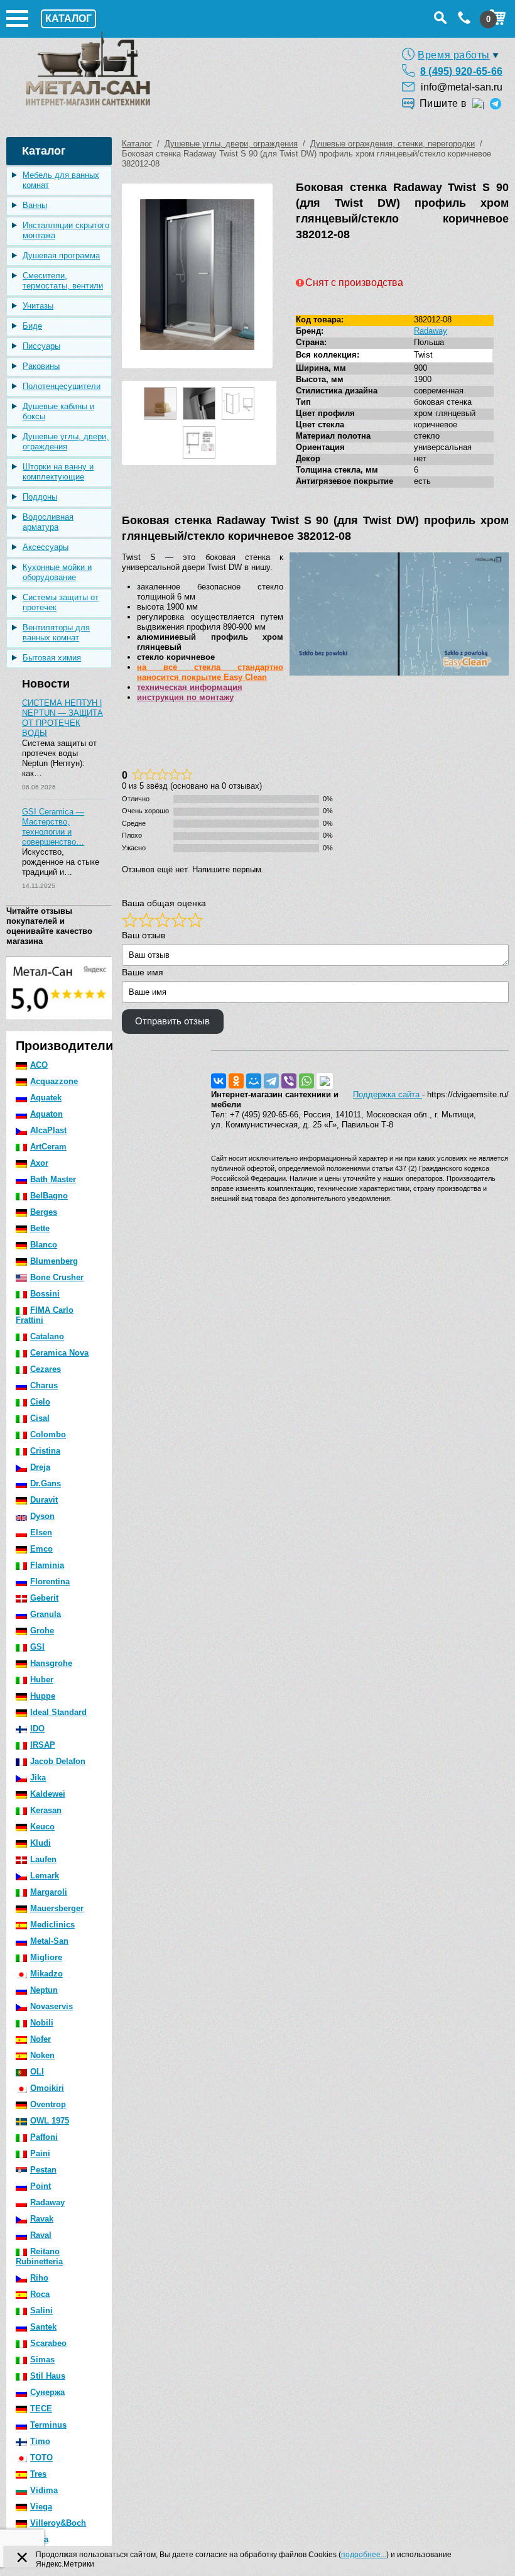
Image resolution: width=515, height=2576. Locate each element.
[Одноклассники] (236, 1081)
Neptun (44, 1990)
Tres (38, 2474)
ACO (39, 1065)
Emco (41, 1549)
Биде (32, 326)
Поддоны (40, 497)
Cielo (40, 1402)
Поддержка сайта (388, 1094)
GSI (37, 1647)
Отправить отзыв (172, 1021)
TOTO (41, 2458)
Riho (39, 2278)
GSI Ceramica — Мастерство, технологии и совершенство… (53, 827)
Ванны (35, 205)
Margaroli (49, 1892)
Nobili (42, 2023)
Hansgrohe (51, 1663)
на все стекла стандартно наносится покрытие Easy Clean (210, 672)
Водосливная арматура (48, 522)
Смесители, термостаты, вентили (63, 281)
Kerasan (46, 1810)
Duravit (44, 1500)
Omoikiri (47, 2088)
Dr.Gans (46, 1483)
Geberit (44, 1598)
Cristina (45, 1451)
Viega (41, 2507)
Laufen (43, 1859)
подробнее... (364, 2555)
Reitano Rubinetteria (39, 2256)
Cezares (46, 1369)
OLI (37, 2072)
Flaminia (47, 1565)
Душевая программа (61, 255)
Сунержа (47, 2392)
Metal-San (49, 1941)
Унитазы (38, 306)
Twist (423, 355)
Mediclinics (52, 1925)
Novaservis (51, 2006)
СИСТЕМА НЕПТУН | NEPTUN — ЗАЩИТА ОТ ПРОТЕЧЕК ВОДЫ (62, 718)
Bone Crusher (57, 1277)
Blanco (44, 1245)
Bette (40, 1228)
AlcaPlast (48, 1130)
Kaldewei (48, 1794)
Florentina (50, 1581)
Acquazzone (54, 1081)
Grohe (42, 1631)
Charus (44, 1385)
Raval (41, 2235)
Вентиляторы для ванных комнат (56, 633)
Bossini (45, 1294)
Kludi (41, 1843)
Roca (40, 2294)
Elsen (41, 1532)
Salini (41, 2310)
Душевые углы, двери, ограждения (66, 441)
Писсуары (41, 346)
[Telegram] (271, 1081)
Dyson (42, 1516)
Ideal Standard (58, 1712)
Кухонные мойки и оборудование (57, 572)
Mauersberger (57, 1908)
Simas (42, 2360)
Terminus (48, 2425)
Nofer (41, 2039)
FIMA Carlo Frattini (45, 1315)
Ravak (42, 2219)
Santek (43, 2327)
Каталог (137, 144)
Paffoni (44, 2137)
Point (41, 2186)
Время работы (454, 55)
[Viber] (289, 1081)
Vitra (39, 2539)
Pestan (43, 2170)
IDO (37, 1729)
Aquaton (46, 1114)
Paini (40, 2153)
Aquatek (46, 1098)
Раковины (41, 366)
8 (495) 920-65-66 (461, 71)
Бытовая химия (52, 658)
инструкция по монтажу (185, 697)
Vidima (44, 2490)
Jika (38, 1778)
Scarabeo (48, 2343)
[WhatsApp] (306, 1081)
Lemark (45, 1876)
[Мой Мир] (254, 1081)
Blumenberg (54, 1261)
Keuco (42, 1827)
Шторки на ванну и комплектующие (58, 472)
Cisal (40, 1418)
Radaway (47, 2202)
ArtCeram (48, 1147)
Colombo (48, 1434)
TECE (41, 2409)
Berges (44, 1212)
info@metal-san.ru (462, 87)
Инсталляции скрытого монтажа (66, 230)
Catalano (47, 1336)
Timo (40, 2441)
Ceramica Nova (59, 1353)
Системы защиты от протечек (61, 602)
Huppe (43, 1696)
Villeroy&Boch (58, 2523)
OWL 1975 (50, 2121)
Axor (39, 1163)
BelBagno (49, 1196)
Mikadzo (46, 1974)
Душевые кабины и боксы (58, 411)
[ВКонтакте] (219, 1081)
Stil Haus (48, 2376)
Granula (46, 1614)
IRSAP (43, 1745)
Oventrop (48, 2104)
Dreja (40, 1467)
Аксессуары (46, 547)
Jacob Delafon (58, 1761)
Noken (42, 2055)
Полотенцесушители (62, 386)
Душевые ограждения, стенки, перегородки (393, 144)
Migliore (46, 1957)
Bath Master (53, 1179)
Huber (42, 1680)
